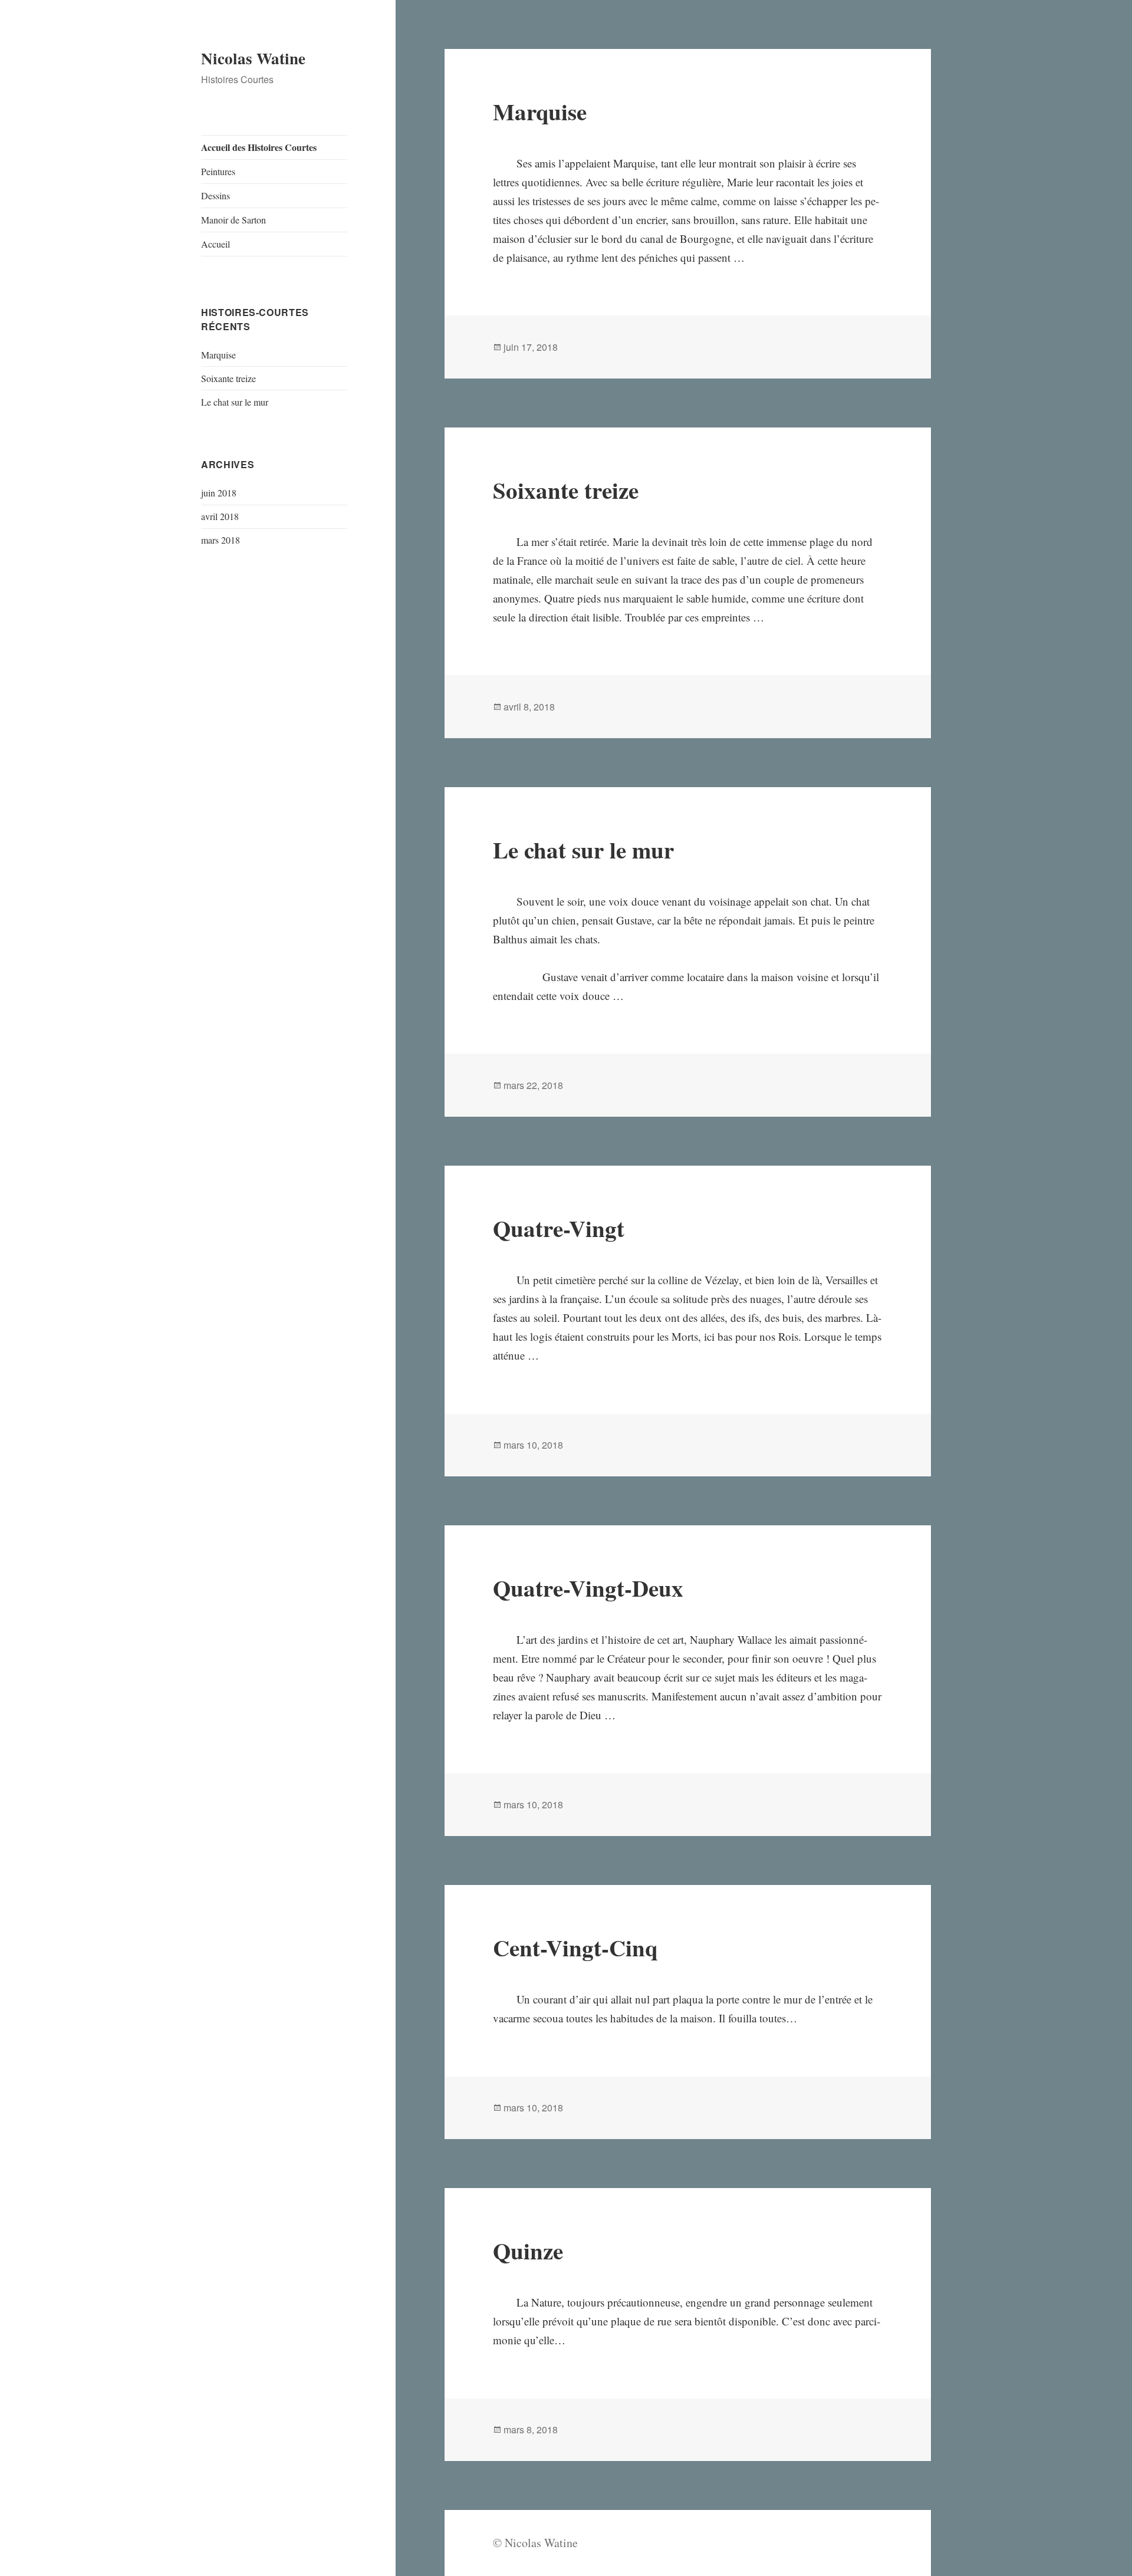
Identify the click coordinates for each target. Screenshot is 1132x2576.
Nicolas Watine (253, 58)
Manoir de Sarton (233, 220)
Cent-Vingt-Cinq (575, 1947)
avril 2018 (220, 516)
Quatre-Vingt (559, 1228)
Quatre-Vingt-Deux (588, 1588)
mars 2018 (221, 540)
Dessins (215, 195)
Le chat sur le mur (235, 402)
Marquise (218, 355)
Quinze (528, 2250)
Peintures (218, 171)
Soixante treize (228, 378)
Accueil (215, 244)
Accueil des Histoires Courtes (259, 147)
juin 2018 (219, 493)
